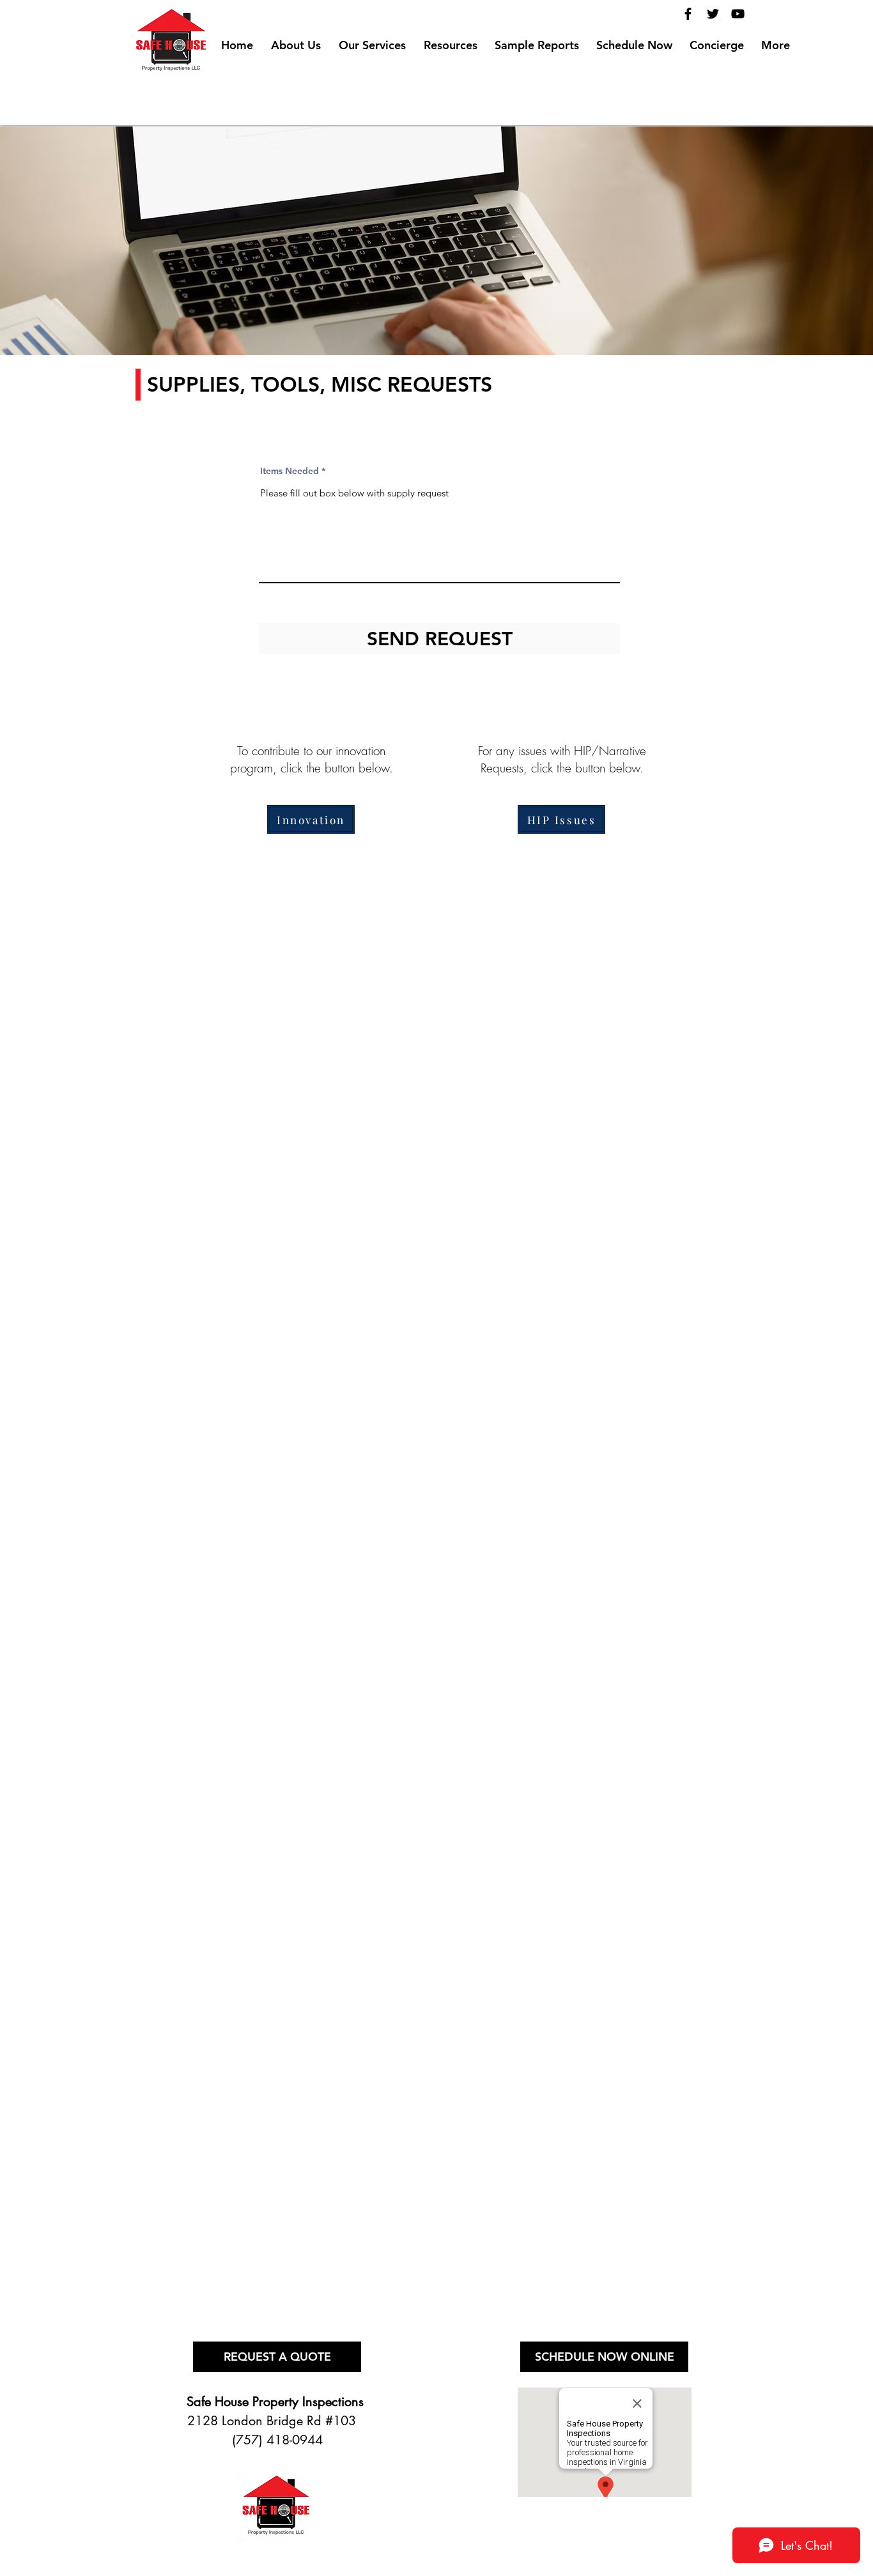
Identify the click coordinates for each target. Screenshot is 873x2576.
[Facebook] (688, 14)
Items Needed (290, 471)
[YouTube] (738, 14)
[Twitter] (713, 14)
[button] (451, 40)
